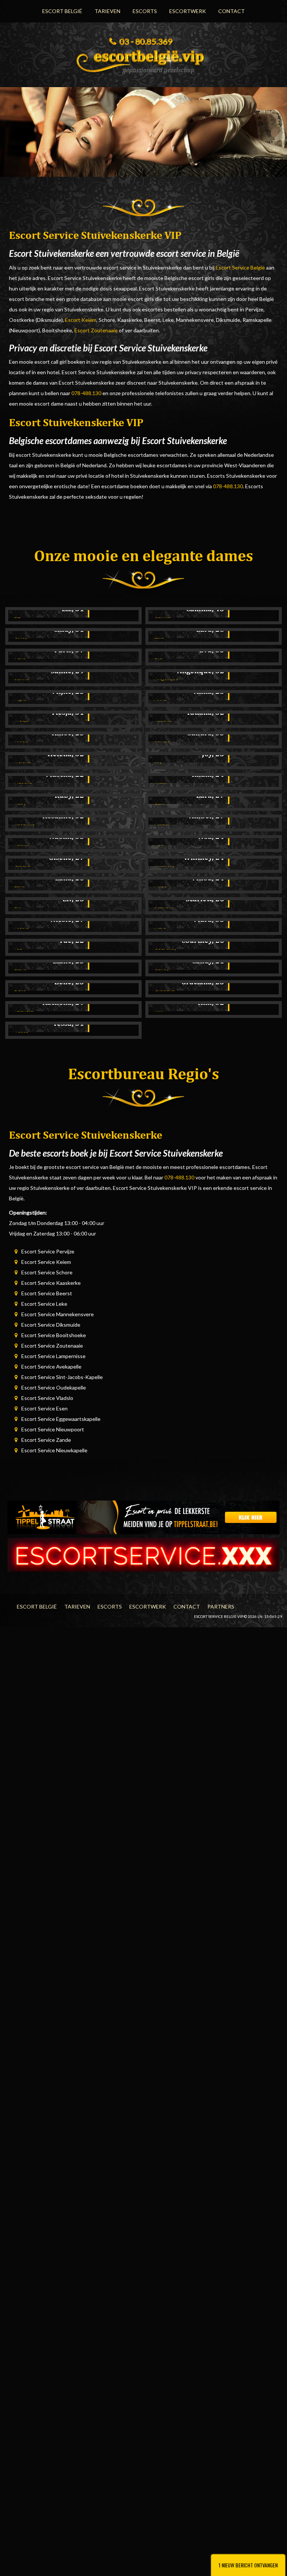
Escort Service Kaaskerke (51, 1283)
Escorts (145, 11)
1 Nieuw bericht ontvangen (248, 2565)
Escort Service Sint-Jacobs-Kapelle (62, 1377)
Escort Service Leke (44, 1304)
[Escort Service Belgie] (143, 59)
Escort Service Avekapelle (51, 1367)
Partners (221, 1606)
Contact (232, 11)
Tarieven (107, 11)
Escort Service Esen (44, 1408)
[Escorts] (143, 1517)
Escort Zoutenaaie (96, 330)
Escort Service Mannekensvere (58, 1314)
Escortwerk (188, 11)
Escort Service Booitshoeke (54, 1335)
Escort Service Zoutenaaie (52, 1346)
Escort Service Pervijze (48, 1251)
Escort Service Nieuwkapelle (54, 1450)
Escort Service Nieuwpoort (53, 1429)
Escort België (62, 11)
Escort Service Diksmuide (51, 1325)
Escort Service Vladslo (47, 1398)
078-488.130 (86, 393)
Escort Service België (240, 267)
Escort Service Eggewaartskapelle (61, 1419)
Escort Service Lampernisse (53, 1356)
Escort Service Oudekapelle (54, 1387)
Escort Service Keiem (46, 1262)
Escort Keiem (81, 320)
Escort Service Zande (46, 1440)
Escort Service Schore (47, 1272)
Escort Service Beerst (47, 1293)
